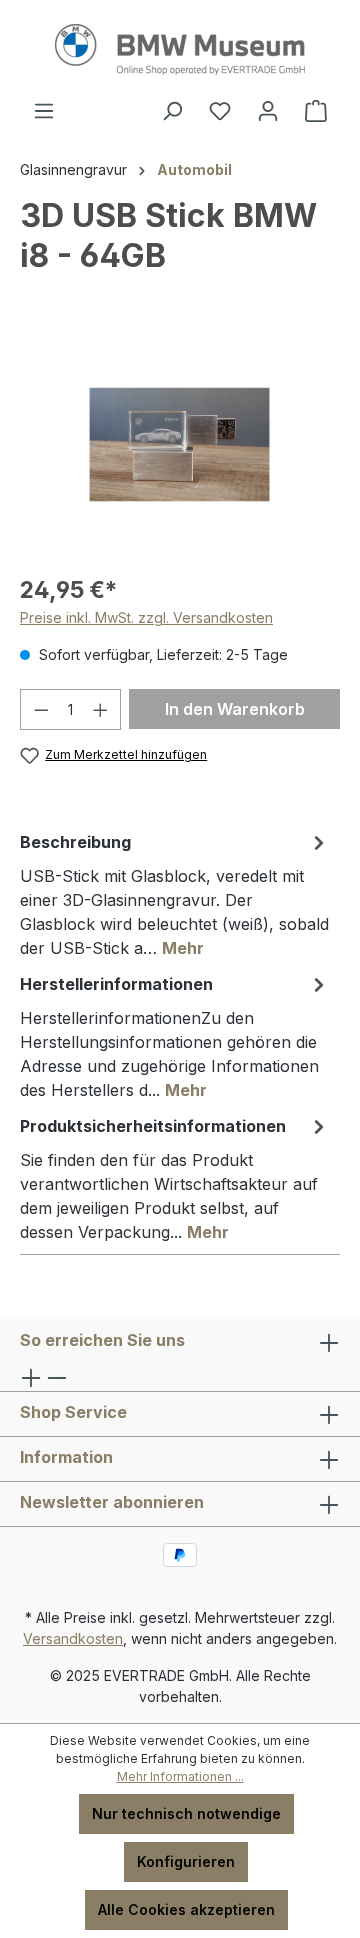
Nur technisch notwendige (186, 1813)
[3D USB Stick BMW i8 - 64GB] (179, 444)
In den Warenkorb (235, 709)
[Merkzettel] (220, 111)
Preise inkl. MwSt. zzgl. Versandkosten (146, 617)
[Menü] (44, 111)
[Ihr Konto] (268, 111)
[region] (180, 444)
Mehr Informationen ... (180, 1776)
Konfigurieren (186, 1861)
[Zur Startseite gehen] (180, 49)
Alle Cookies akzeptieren (186, 1909)
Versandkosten (73, 1638)
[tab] (175, 894)
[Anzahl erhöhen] (101, 709)
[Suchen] (172, 111)
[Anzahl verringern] (41, 709)
